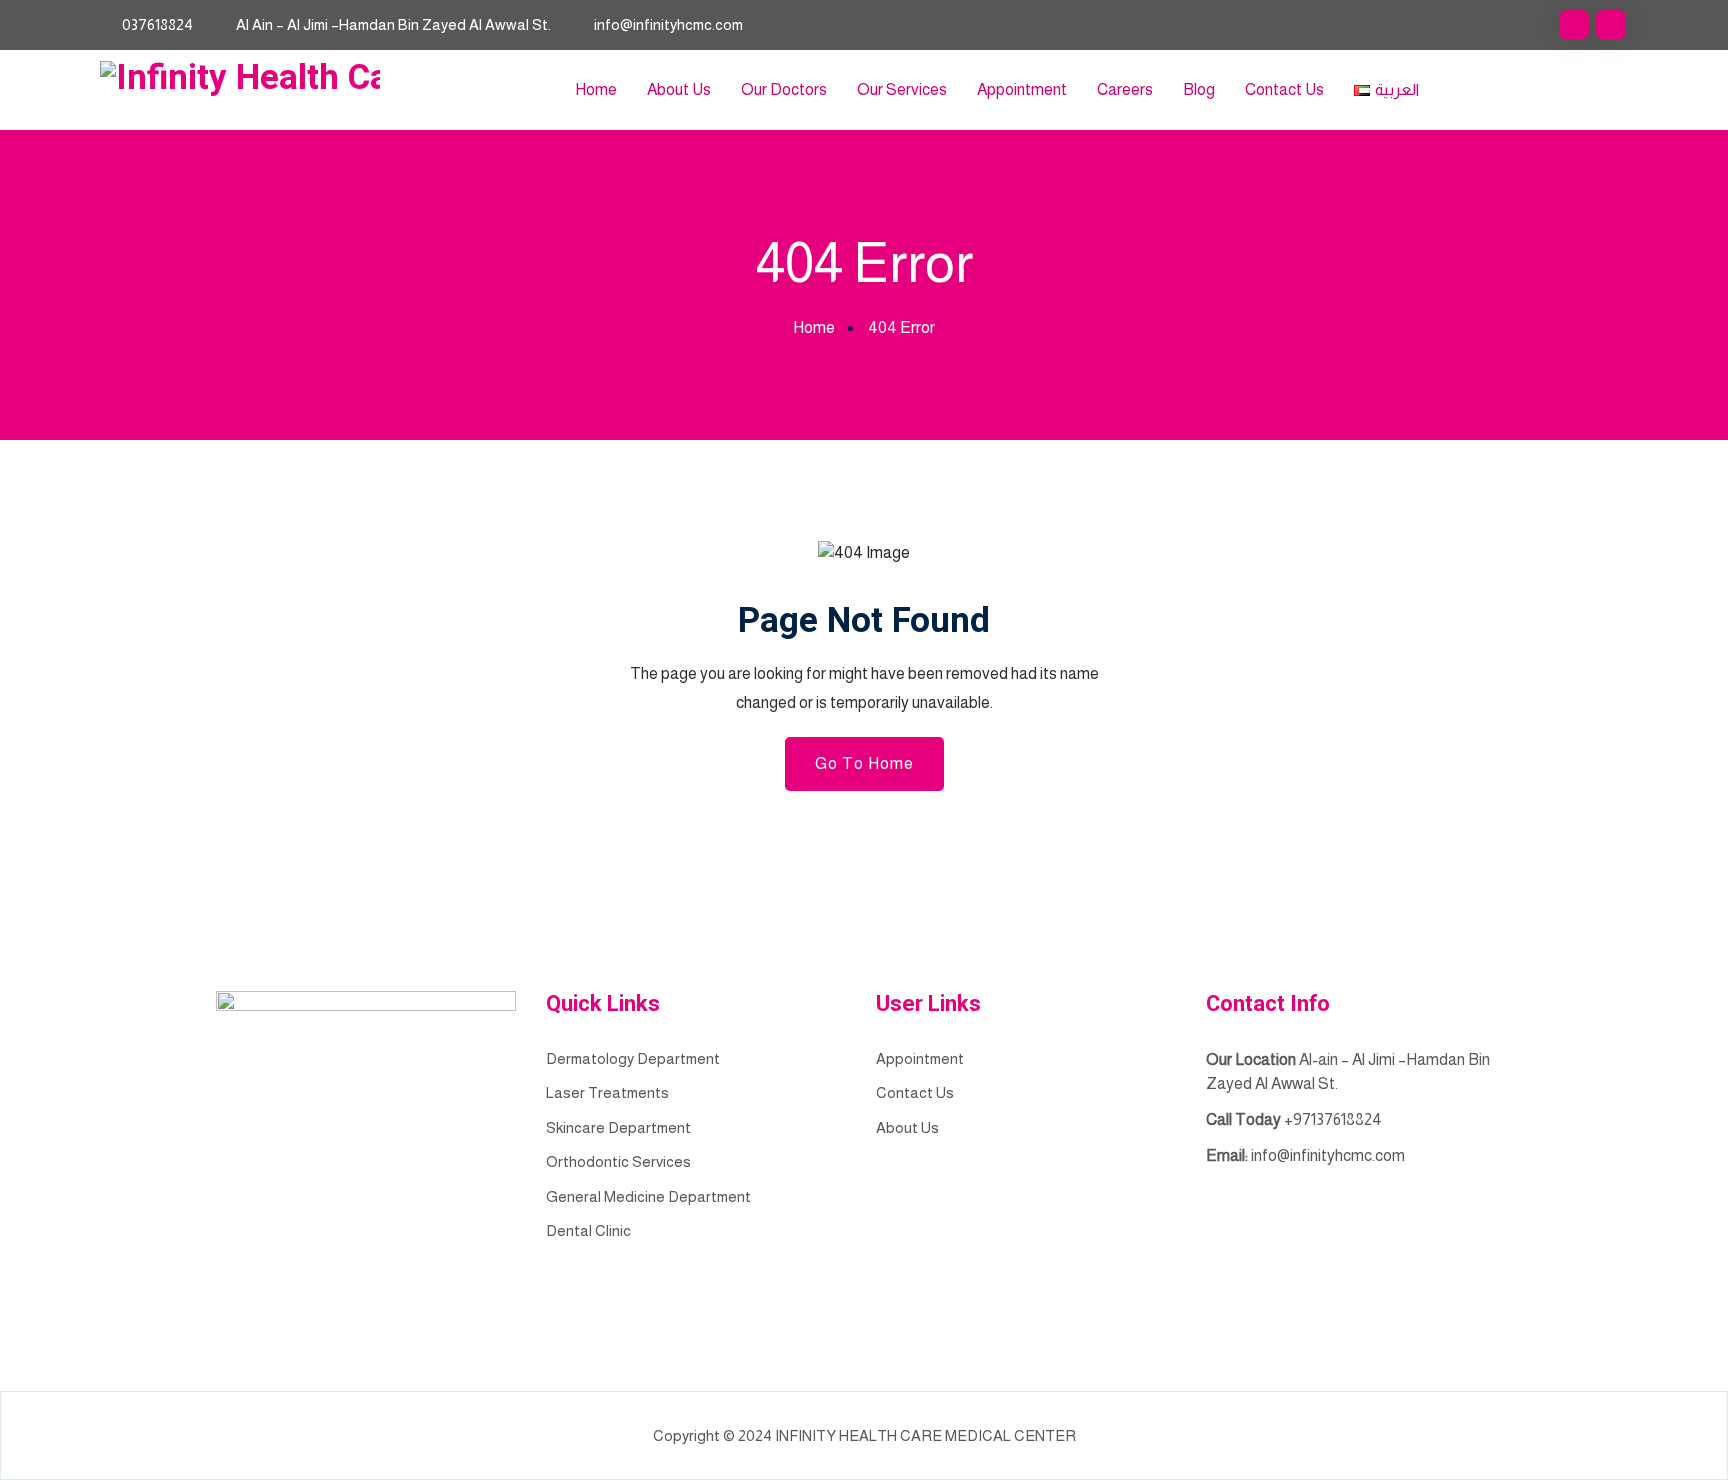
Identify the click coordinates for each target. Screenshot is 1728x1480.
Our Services (902, 89)
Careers (1125, 89)
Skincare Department (618, 1127)
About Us (679, 89)
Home (596, 89)
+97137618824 (1333, 1119)
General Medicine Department (648, 1196)
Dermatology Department (633, 1058)
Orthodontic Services (618, 1161)
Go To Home (864, 763)
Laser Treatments (607, 1092)
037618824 (157, 24)
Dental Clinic (588, 1230)
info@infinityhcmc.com (668, 24)
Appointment (1022, 89)
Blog (1199, 89)
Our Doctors (784, 89)
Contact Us (1284, 89)
